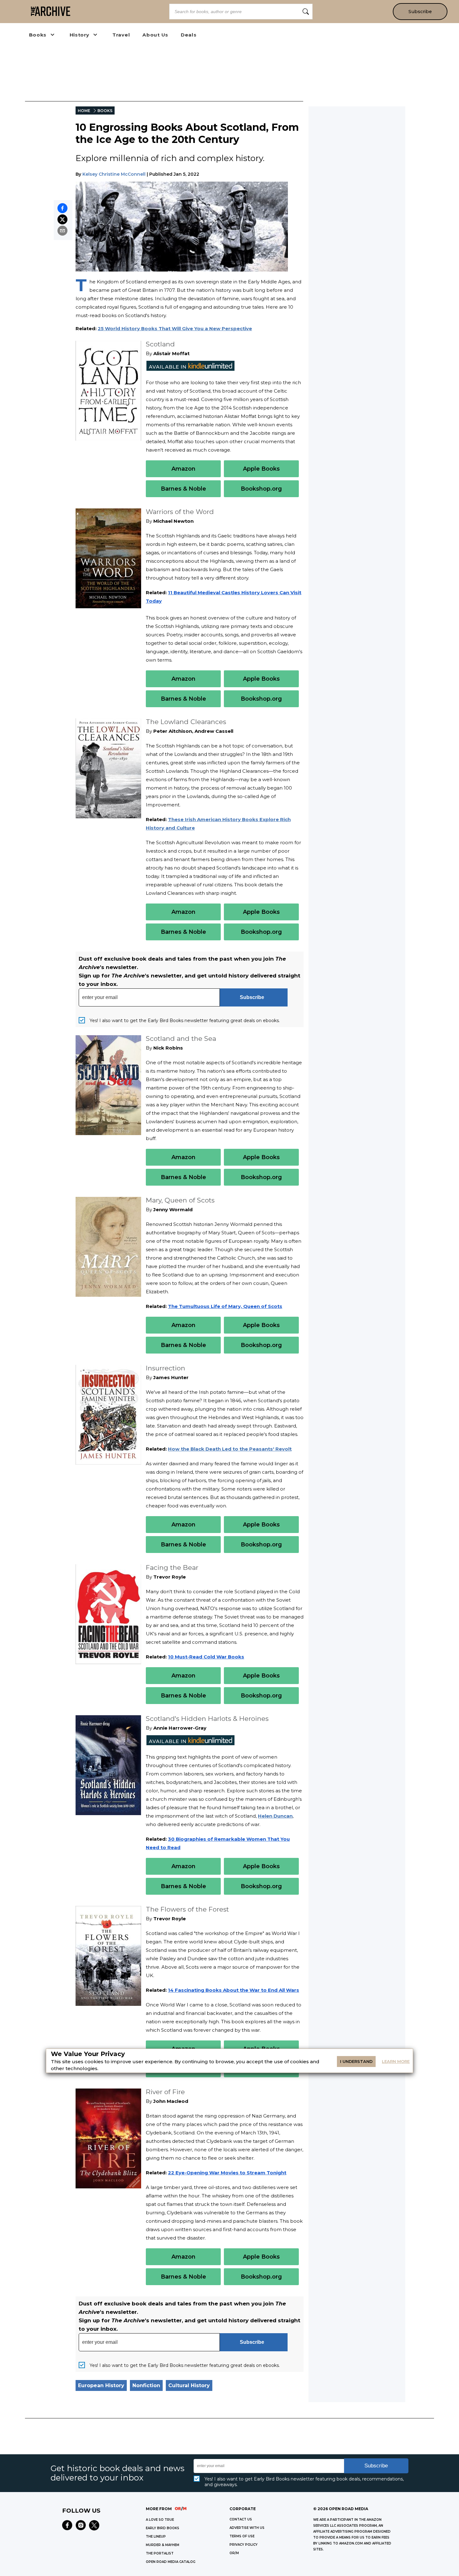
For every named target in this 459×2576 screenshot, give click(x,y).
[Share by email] (62, 231)
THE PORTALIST (160, 2553)
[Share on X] (62, 219)
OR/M (234, 2553)
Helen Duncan (275, 1816)
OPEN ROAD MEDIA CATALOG (171, 2562)
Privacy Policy (244, 2545)
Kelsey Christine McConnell (114, 174)
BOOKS (105, 111)
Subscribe (420, 12)
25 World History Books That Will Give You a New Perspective (175, 328)
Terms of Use (242, 2536)
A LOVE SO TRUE (160, 2520)
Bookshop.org (261, 489)
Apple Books (261, 469)
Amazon (183, 469)
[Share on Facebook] (62, 208)
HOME (84, 111)
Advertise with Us (247, 2528)
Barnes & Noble (183, 489)
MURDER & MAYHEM (163, 2545)
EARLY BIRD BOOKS (163, 2528)
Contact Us (241, 2519)
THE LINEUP (156, 2537)
